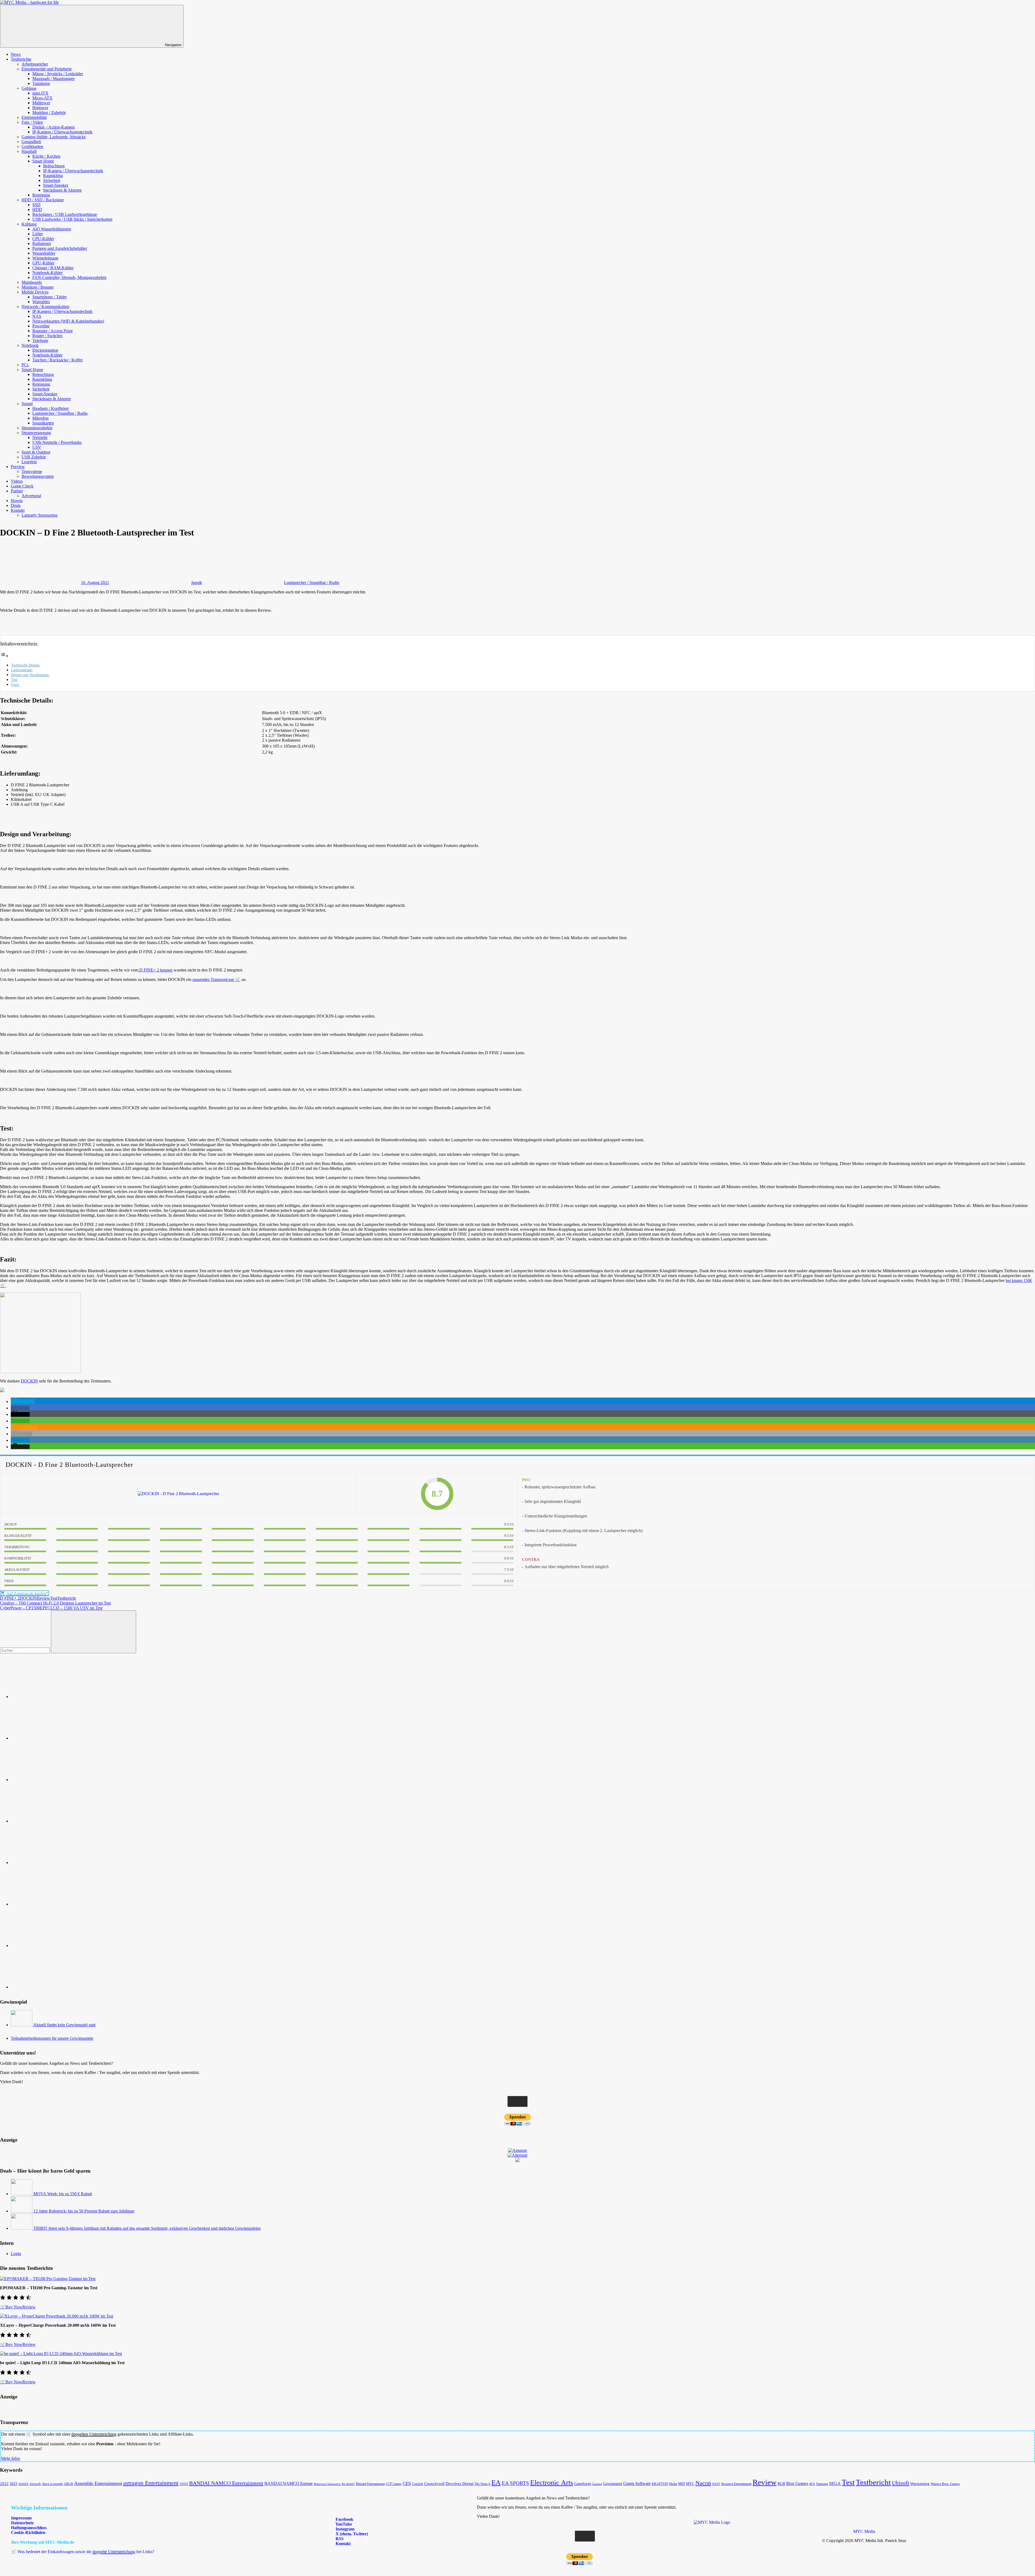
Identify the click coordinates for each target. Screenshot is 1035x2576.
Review (44, 1598)
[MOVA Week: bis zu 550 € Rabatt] (22, 2194)
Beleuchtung (54, 166)
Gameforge (583, 2484)
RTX (812, 2484)
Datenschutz (22, 2523)
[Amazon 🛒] (51, 1904)
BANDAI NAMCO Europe (289, 2483)
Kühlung (29, 224)
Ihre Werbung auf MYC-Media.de (43, 2542)
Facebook (344, 2519)
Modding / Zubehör (49, 113)
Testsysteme (32, 471)
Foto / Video (32, 122)
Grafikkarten (32, 146)
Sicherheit (52, 180)
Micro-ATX (42, 98)
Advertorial (31, 496)
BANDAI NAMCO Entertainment (226, 2483)
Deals (16, 505)
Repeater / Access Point (52, 331)
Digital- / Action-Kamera (54, 127)
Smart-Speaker (56, 185)
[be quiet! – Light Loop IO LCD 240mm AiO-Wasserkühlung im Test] (61, 2354)
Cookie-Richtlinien (28, 2532)
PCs (25, 365)
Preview (18, 467)
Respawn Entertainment (736, 2484)
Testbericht (66, 1598)
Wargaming (920, 2484)
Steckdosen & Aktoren (62, 190)
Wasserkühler (44, 253)
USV (37, 447)
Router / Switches (47, 336)
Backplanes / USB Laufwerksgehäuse (65, 214)
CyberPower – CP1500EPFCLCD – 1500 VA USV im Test (51, 1608)
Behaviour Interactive (327, 2484)
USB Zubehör (34, 457)
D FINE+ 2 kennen (155, 970)
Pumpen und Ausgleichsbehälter (60, 248)
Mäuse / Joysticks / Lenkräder (58, 74)
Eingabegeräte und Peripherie (47, 69)
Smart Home (43, 161)
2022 (4, 2483)
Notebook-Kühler (47, 273)
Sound (27, 404)
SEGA (835, 2483)
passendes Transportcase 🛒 (216, 979)
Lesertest (29, 462)
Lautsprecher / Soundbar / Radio (60, 413)
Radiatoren (42, 243)
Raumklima (53, 176)
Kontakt (18, 510)
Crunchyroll (434, 2484)
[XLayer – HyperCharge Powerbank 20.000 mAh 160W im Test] (57, 2316)
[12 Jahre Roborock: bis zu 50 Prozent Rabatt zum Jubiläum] (22, 2211)
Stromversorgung (36, 433)
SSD (36, 205)
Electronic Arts (552, 2482)
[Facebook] (51, 1738)
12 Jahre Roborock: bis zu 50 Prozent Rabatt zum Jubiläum (84, 2211)
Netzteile (40, 438)
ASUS (184, 2484)
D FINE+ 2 (10, 1598)
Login (16, 2254)
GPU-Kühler (43, 263)
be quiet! (348, 2484)
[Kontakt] (51, 1987)
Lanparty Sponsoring (39, 515)
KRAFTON (660, 2484)
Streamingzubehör (37, 428)
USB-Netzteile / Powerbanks (57, 442)
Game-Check (22, 486)
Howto (17, 501)
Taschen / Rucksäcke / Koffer (58, 360)
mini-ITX (40, 93)
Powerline (41, 326)
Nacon (703, 2483)
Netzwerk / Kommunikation (45, 307)
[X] (51, 1863)
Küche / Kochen (46, 156)
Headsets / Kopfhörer (51, 408)
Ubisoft (901, 2483)
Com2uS (418, 2484)
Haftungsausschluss (29, 2528)
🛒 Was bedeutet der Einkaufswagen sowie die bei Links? (83, 2552)
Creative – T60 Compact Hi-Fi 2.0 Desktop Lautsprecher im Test (55, 1603)
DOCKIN (29, 1381)
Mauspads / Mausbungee (54, 79)
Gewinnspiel (613, 2484)
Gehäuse (29, 88)
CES (407, 2483)
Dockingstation (45, 350)
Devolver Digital (460, 2483)
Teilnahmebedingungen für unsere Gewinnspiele (52, 2038)
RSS (339, 2539)
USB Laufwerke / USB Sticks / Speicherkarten (72, 219)
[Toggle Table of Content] (4, 656)
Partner (17, 491)
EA (496, 2482)
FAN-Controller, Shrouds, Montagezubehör (69, 277)
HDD (37, 210)
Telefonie (40, 340)
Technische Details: (26, 665)
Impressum (21, 2518)
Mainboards (32, 282)
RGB (781, 2484)
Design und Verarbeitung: (30, 675)
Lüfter (38, 234)
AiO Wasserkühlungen (52, 229)
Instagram (344, 2529)
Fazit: (15, 684)
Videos (17, 481)
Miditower (41, 103)
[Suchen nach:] (25, 1650)
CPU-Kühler (43, 239)
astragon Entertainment (151, 2483)
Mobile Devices (35, 292)
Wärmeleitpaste (45, 258)
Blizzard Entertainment (370, 2484)
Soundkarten (43, 423)
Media (673, 2484)
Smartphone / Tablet (49, 297)
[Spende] (51, 1697)
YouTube (343, 2524)
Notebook (30, 345)
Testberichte (21, 59)
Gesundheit (31, 142)
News (16, 54)
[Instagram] (51, 1821)
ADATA (23, 2484)
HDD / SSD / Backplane (43, 200)
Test (54, 1598)
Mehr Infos (11, 2458)
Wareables (41, 302)
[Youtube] (51, 1780)
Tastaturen (41, 83)
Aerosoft (35, 2484)
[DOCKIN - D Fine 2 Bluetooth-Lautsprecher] (178, 1494)
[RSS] (51, 1946)
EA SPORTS (515, 2483)
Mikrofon (40, 418)
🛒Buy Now (11, 2307)
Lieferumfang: (22, 670)
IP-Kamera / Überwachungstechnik (62, 132)
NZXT (716, 2484)
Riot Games (797, 2483)
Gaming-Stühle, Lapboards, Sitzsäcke (54, 137)
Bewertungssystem (38, 476)
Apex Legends (52, 2484)
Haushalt (29, 151)
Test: (15, 680)
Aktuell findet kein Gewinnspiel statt (64, 2025)
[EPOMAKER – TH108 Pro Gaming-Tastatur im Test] (48, 2279)
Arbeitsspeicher (35, 64)
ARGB (68, 2484)
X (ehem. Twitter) (351, 2534)
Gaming (597, 2484)
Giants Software (637, 2483)
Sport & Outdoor (36, 452)
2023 (13, 2484)
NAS (37, 316)
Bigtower (40, 108)
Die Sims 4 (482, 2484)
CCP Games (394, 2484)
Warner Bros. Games (945, 2484)
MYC (690, 2484)
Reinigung (41, 195)
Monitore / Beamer (38, 287)
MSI (682, 2484)
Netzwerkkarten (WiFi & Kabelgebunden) (68, 321)
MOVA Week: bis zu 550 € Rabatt (63, 2194)
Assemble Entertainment (98, 2483)
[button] (23, 1401)
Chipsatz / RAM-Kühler (53, 268)
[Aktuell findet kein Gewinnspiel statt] (22, 2025)
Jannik (197, 582)
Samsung (822, 2484)
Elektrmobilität (34, 117)
